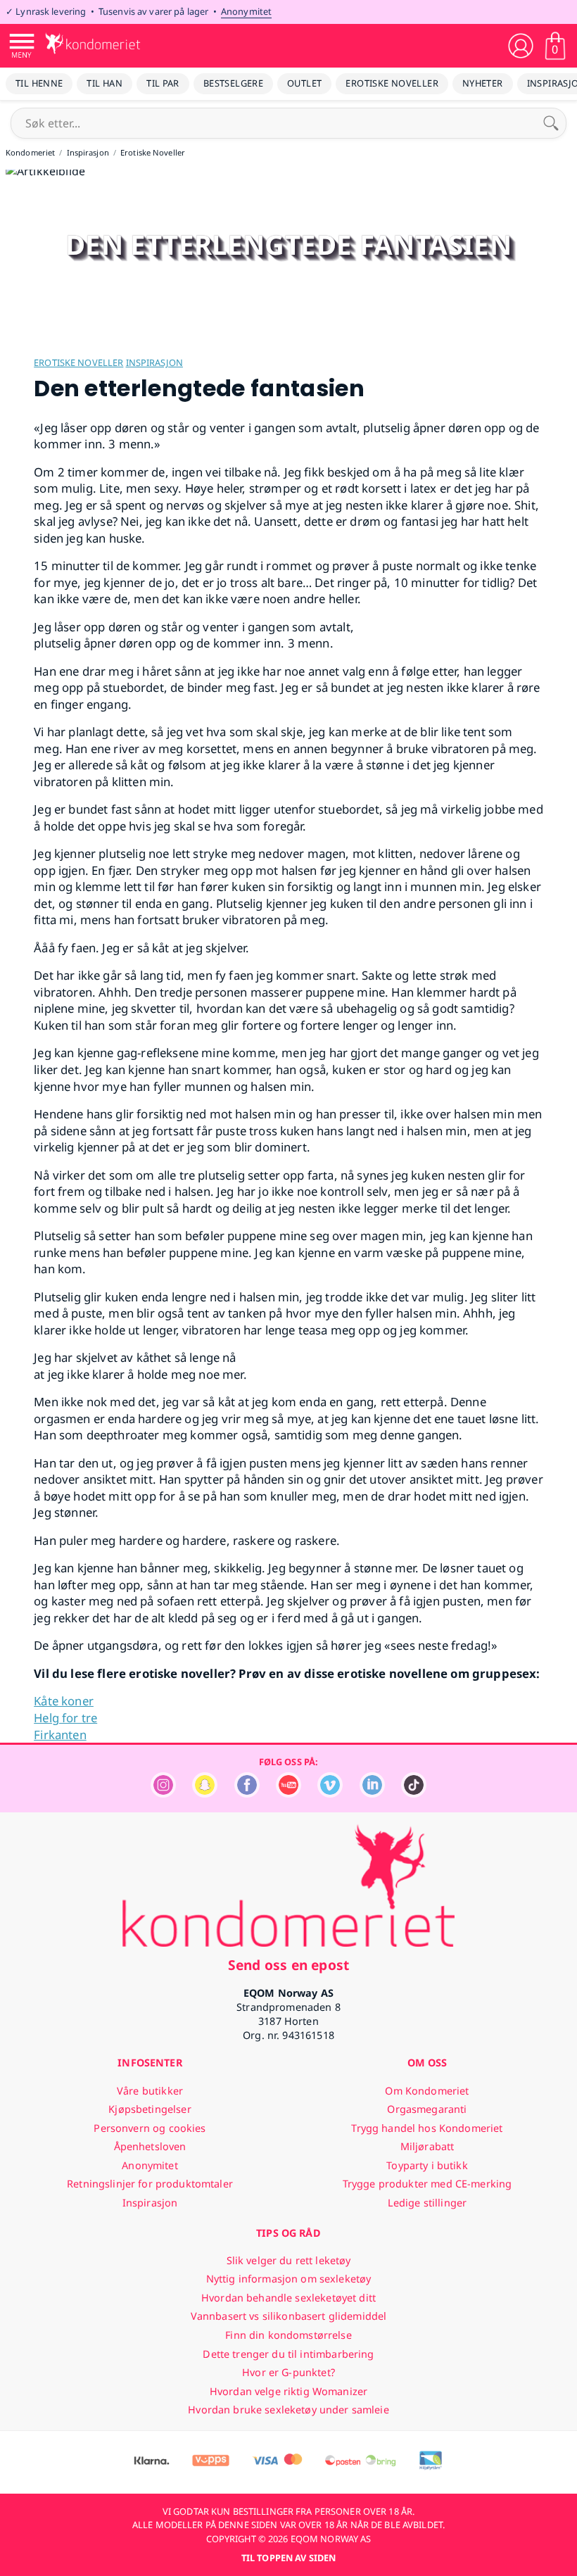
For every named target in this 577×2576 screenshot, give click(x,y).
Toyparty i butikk (427, 2165)
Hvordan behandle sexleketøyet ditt (288, 2298)
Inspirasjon (154, 362)
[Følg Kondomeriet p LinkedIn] (372, 1794)
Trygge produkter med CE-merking (427, 2184)
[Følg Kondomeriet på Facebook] (247, 1794)
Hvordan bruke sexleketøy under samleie (288, 2410)
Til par (163, 83)
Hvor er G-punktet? (288, 2372)
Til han (104, 83)
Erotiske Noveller (392, 83)
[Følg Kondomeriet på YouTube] (288, 1794)
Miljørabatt (427, 2146)
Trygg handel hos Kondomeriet (427, 2128)
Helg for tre (65, 1718)
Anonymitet (246, 11)
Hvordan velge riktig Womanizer (288, 2391)
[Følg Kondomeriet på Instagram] (163, 1794)
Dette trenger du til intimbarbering (288, 2354)
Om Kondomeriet (427, 2091)
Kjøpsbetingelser (150, 2109)
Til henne (39, 83)
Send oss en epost (288, 1965)
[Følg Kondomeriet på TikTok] (414, 1794)
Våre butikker (150, 2091)
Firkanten (60, 1735)
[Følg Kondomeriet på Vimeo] (330, 1794)
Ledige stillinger (427, 2203)
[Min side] (521, 46)
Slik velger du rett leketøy (289, 2260)
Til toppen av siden (288, 2558)
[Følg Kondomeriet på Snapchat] (205, 1794)
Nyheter (483, 83)
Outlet (304, 83)
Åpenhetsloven (150, 2146)
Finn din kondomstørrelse (288, 2335)
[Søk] (551, 123)
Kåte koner (64, 1701)
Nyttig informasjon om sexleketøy (289, 2279)
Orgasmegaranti (427, 2109)
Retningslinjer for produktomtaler (150, 2184)
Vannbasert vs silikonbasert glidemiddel (289, 2316)
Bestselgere (233, 83)
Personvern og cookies (150, 2128)
